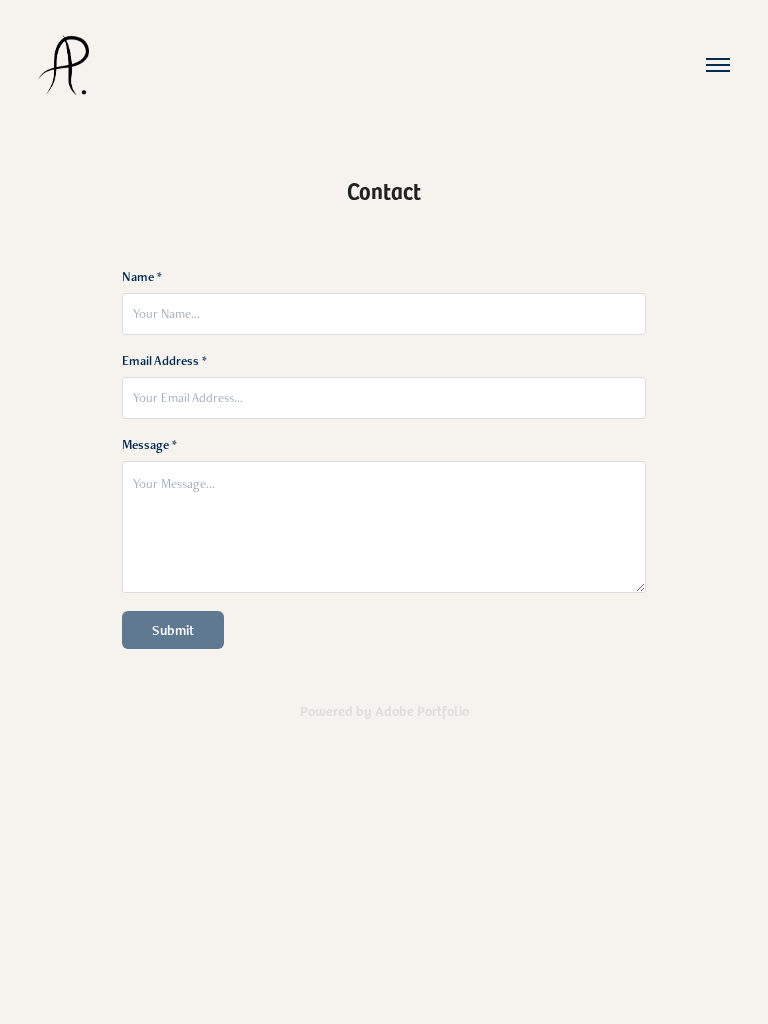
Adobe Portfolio (422, 710)
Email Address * (164, 361)
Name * (142, 277)
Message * (149, 445)
